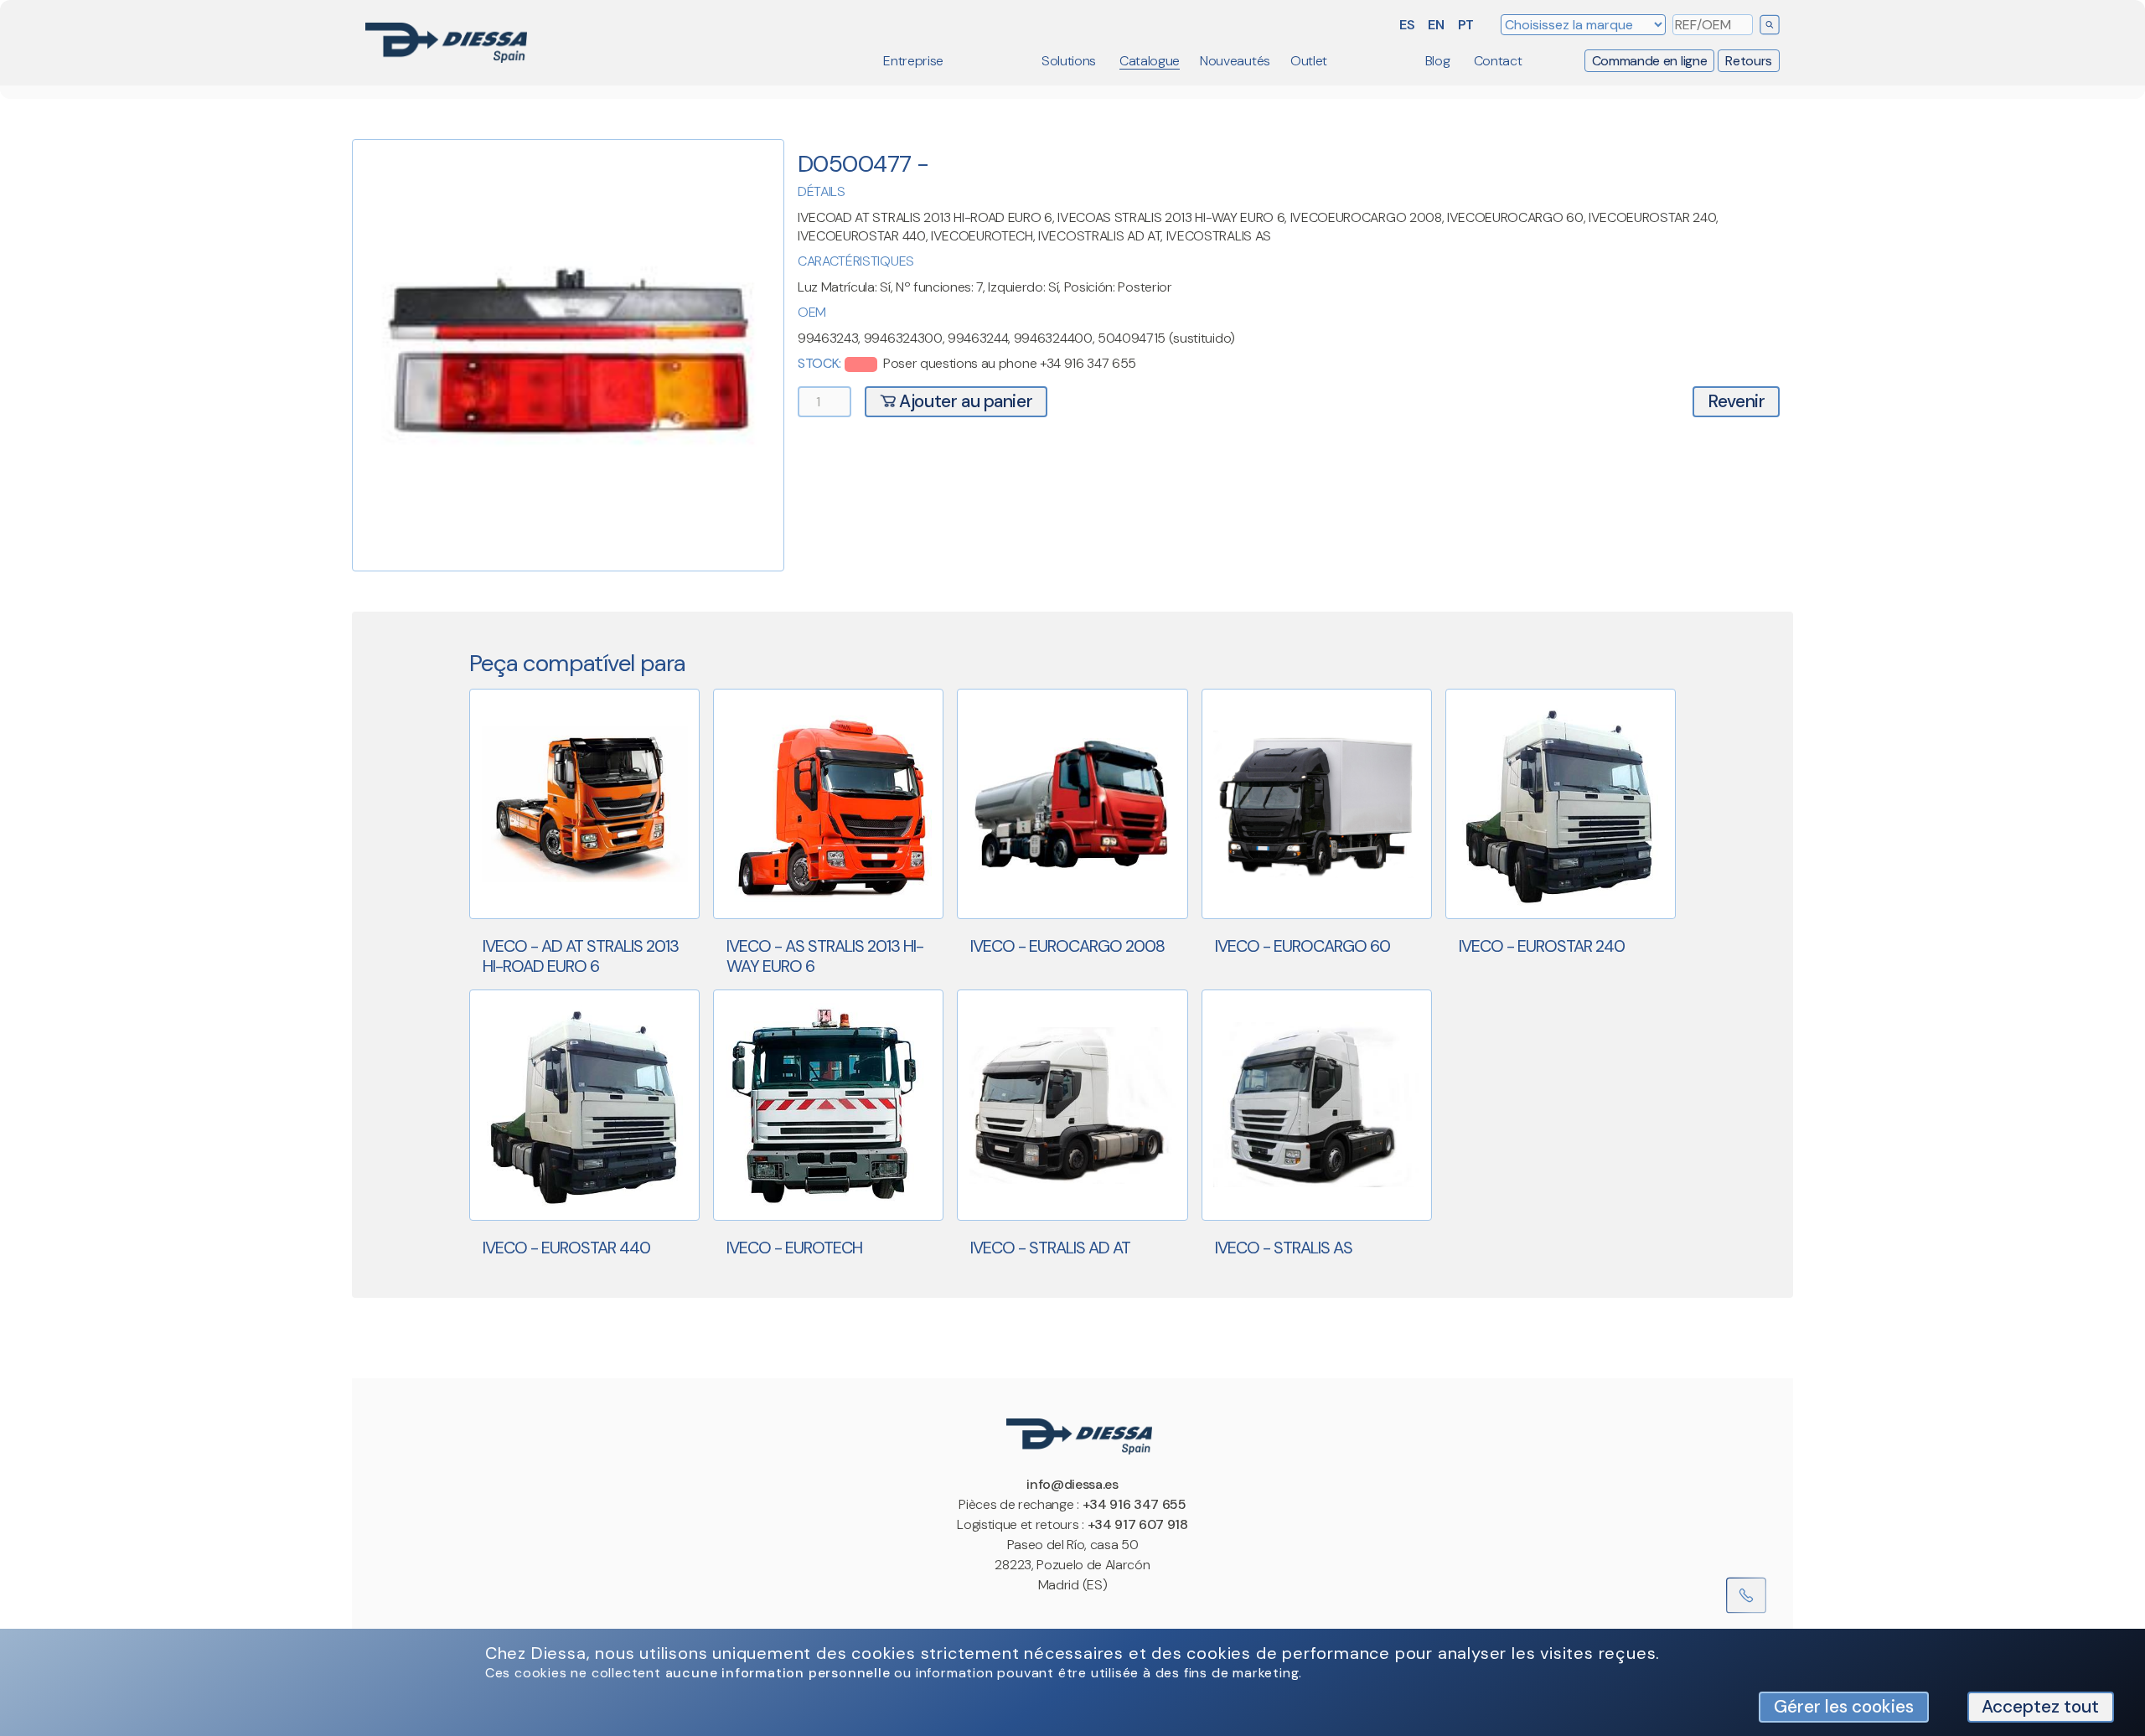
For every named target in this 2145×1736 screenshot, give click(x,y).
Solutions (1069, 61)
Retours (1749, 61)
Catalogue (1150, 61)
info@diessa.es (1072, 1484)
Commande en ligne (1650, 61)
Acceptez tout (2040, 1706)
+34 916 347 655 (1135, 1504)
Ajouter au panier (964, 401)
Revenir (1736, 401)
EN (1436, 25)
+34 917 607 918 (1138, 1524)
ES (1407, 25)
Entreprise (913, 61)
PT (1466, 25)
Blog (1438, 61)
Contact (1498, 61)
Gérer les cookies (1844, 1706)
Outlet (1309, 61)
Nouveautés (1235, 61)
